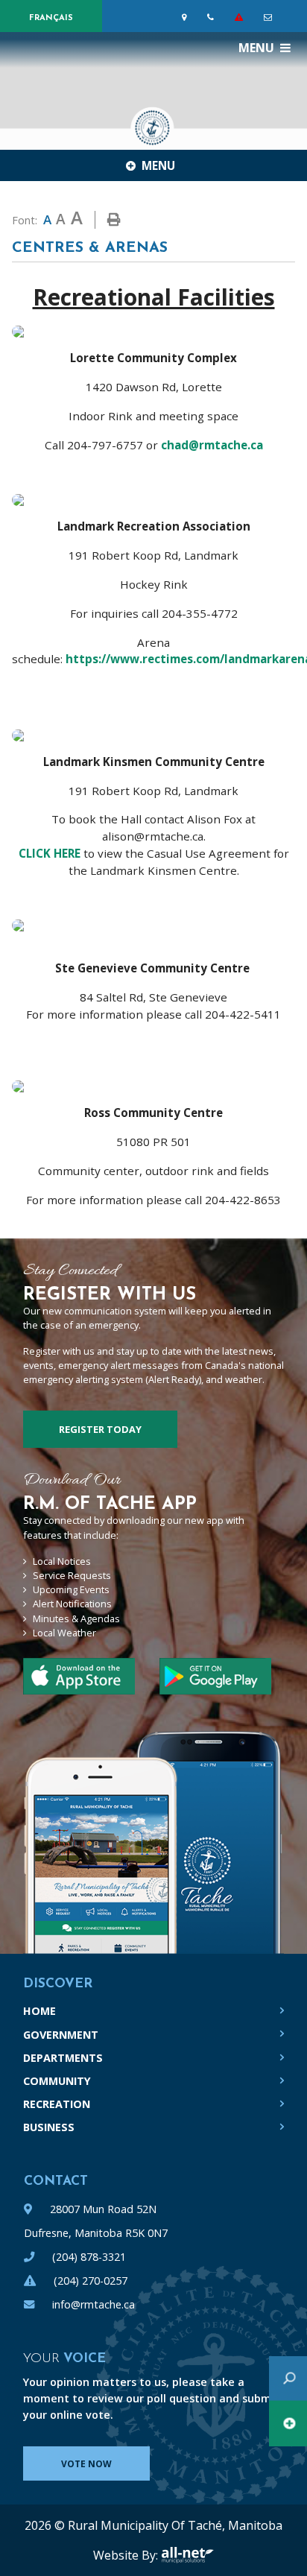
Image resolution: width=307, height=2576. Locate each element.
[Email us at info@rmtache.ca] (271, 17)
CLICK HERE (50, 853)
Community (57, 2081)
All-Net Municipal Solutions (187, 2555)
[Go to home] (153, 124)
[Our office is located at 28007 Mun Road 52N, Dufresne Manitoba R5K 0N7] (187, 17)
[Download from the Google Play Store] (79, 1676)
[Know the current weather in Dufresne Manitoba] (294, 20)
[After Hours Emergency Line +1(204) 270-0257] (242, 17)
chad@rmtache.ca (212, 445)
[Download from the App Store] (215, 1676)
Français (51, 18)
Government (61, 2035)
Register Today (100, 1429)
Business (49, 2127)
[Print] (114, 220)
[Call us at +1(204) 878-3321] (213, 17)
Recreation (57, 2104)
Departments (63, 2058)
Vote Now (86, 2464)
